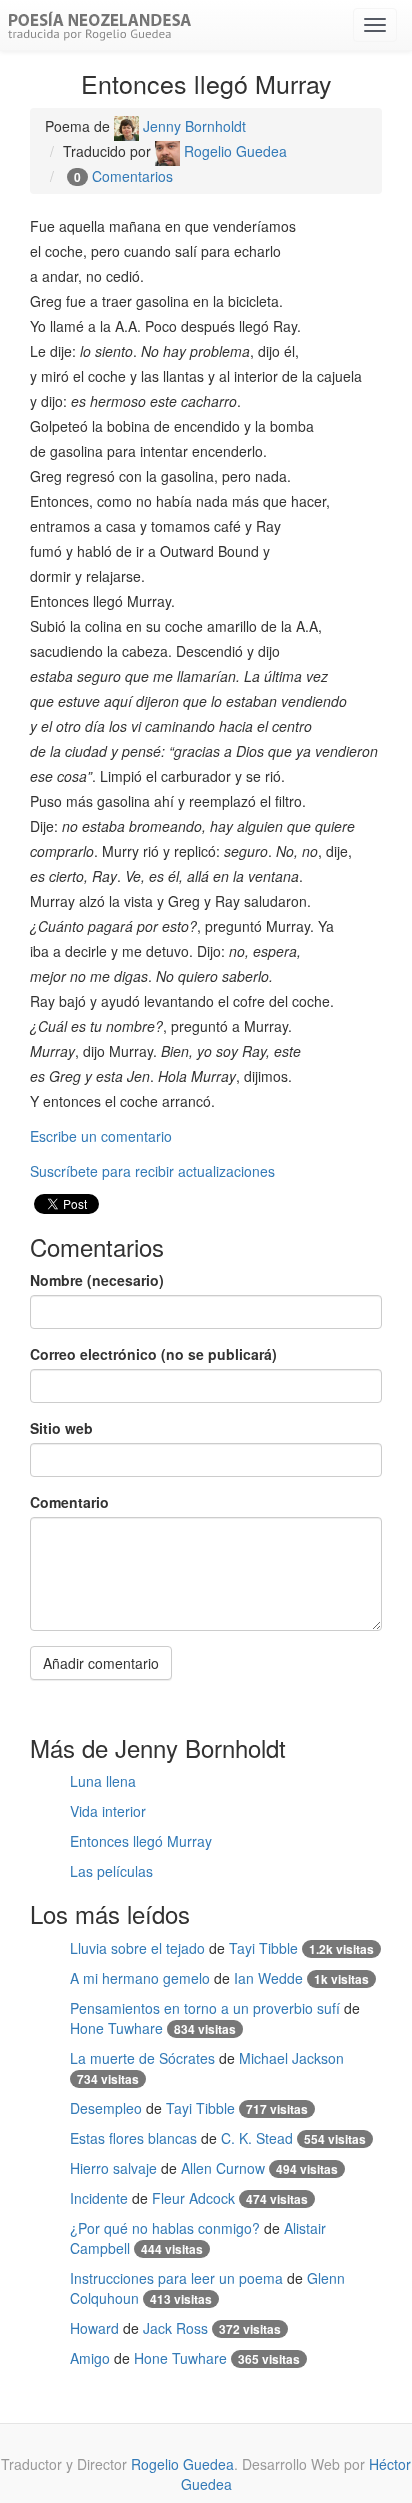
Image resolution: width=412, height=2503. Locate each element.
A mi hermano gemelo (140, 1978)
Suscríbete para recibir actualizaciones (152, 1171)
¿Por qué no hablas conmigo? (165, 2228)
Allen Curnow (223, 2168)
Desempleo (106, 2108)
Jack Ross (175, 2328)
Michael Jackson (291, 2058)
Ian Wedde (268, 1978)
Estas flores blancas (133, 2138)
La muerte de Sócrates (142, 2058)
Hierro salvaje (113, 2168)
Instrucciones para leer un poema (176, 2278)
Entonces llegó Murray (141, 1841)
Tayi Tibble (263, 1948)
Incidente (99, 2198)
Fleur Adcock (193, 2198)
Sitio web (61, 1428)
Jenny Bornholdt (192, 126)
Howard (94, 2328)
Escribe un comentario (101, 1136)
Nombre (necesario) (97, 1280)
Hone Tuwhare (116, 2028)
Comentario (69, 1502)
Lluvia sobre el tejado (137, 1948)
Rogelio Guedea (233, 151)
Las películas (111, 1871)
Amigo (90, 2358)
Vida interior (108, 1811)
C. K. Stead (257, 2138)
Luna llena (103, 1781)
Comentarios (132, 176)
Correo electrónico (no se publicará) (153, 1354)
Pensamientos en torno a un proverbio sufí (205, 2008)
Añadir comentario (101, 1663)
